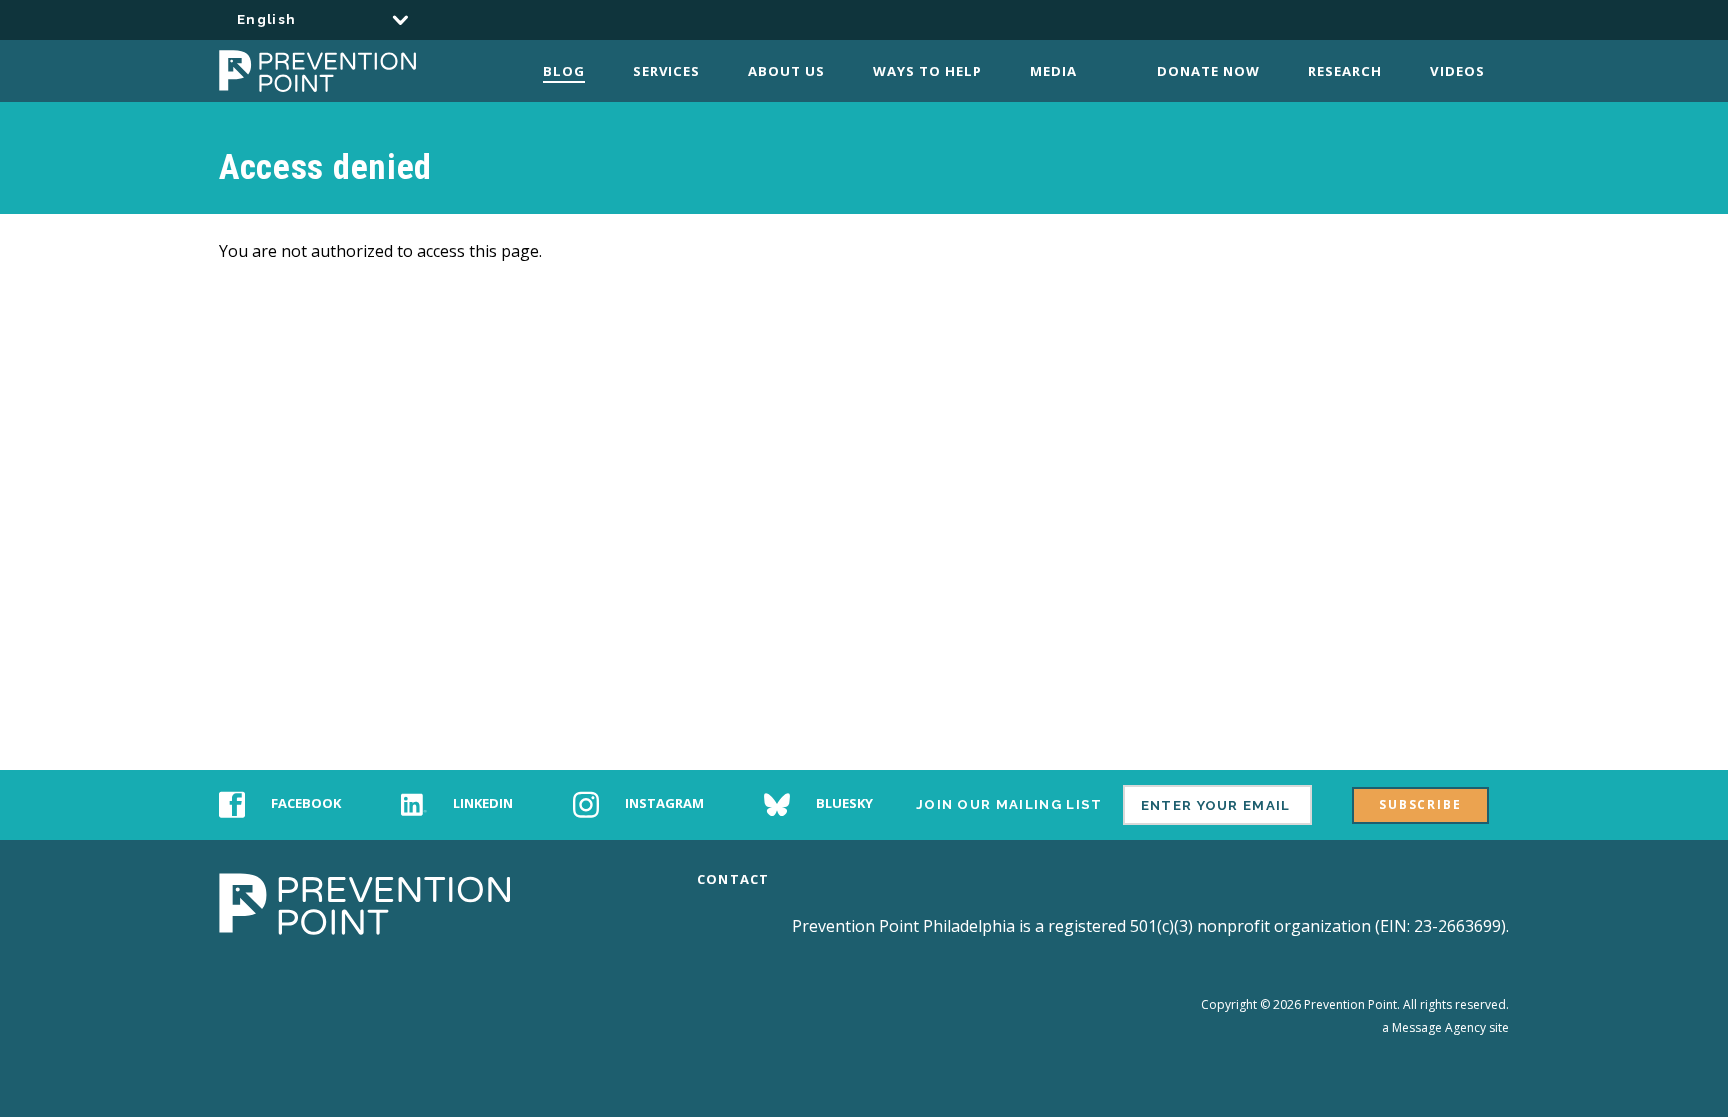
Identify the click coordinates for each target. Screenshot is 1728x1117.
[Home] (341, 71)
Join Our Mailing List (1009, 804)
